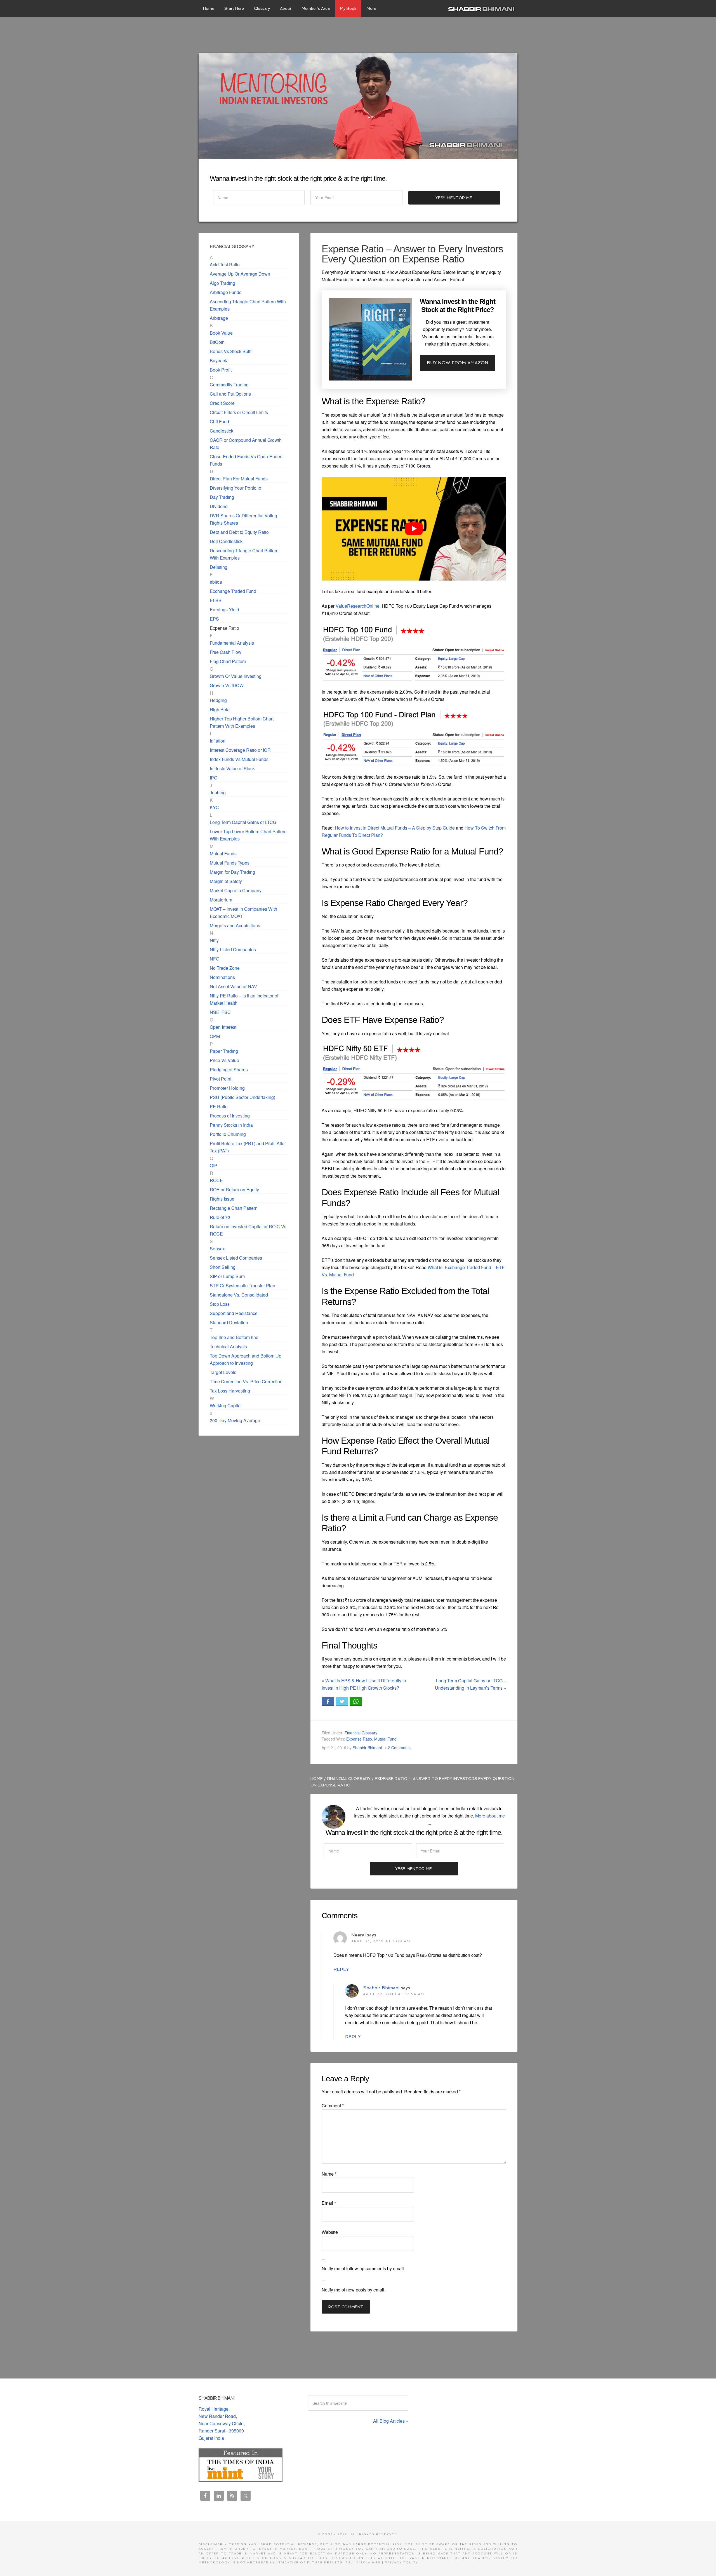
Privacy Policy (401, 2562)
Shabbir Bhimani (482, 8)
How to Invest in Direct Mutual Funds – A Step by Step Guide (395, 828)
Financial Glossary (361, 1733)
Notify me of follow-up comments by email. (363, 2268)
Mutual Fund (385, 1739)
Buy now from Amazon (458, 363)
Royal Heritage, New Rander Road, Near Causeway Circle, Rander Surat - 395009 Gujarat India (222, 2423)
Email (329, 2203)
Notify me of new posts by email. (354, 2290)
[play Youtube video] (414, 529)
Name (329, 2174)
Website (330, 2232)
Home (317, 1779)
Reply (341, 1969)
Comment (333, 2106)
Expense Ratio (359, 1739)
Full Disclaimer (363, 2562)
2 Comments (399, 1748)
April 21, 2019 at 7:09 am (381, 1941)
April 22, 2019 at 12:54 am (394, 1994)
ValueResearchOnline (358, 606)
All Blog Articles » (391, 2421)
